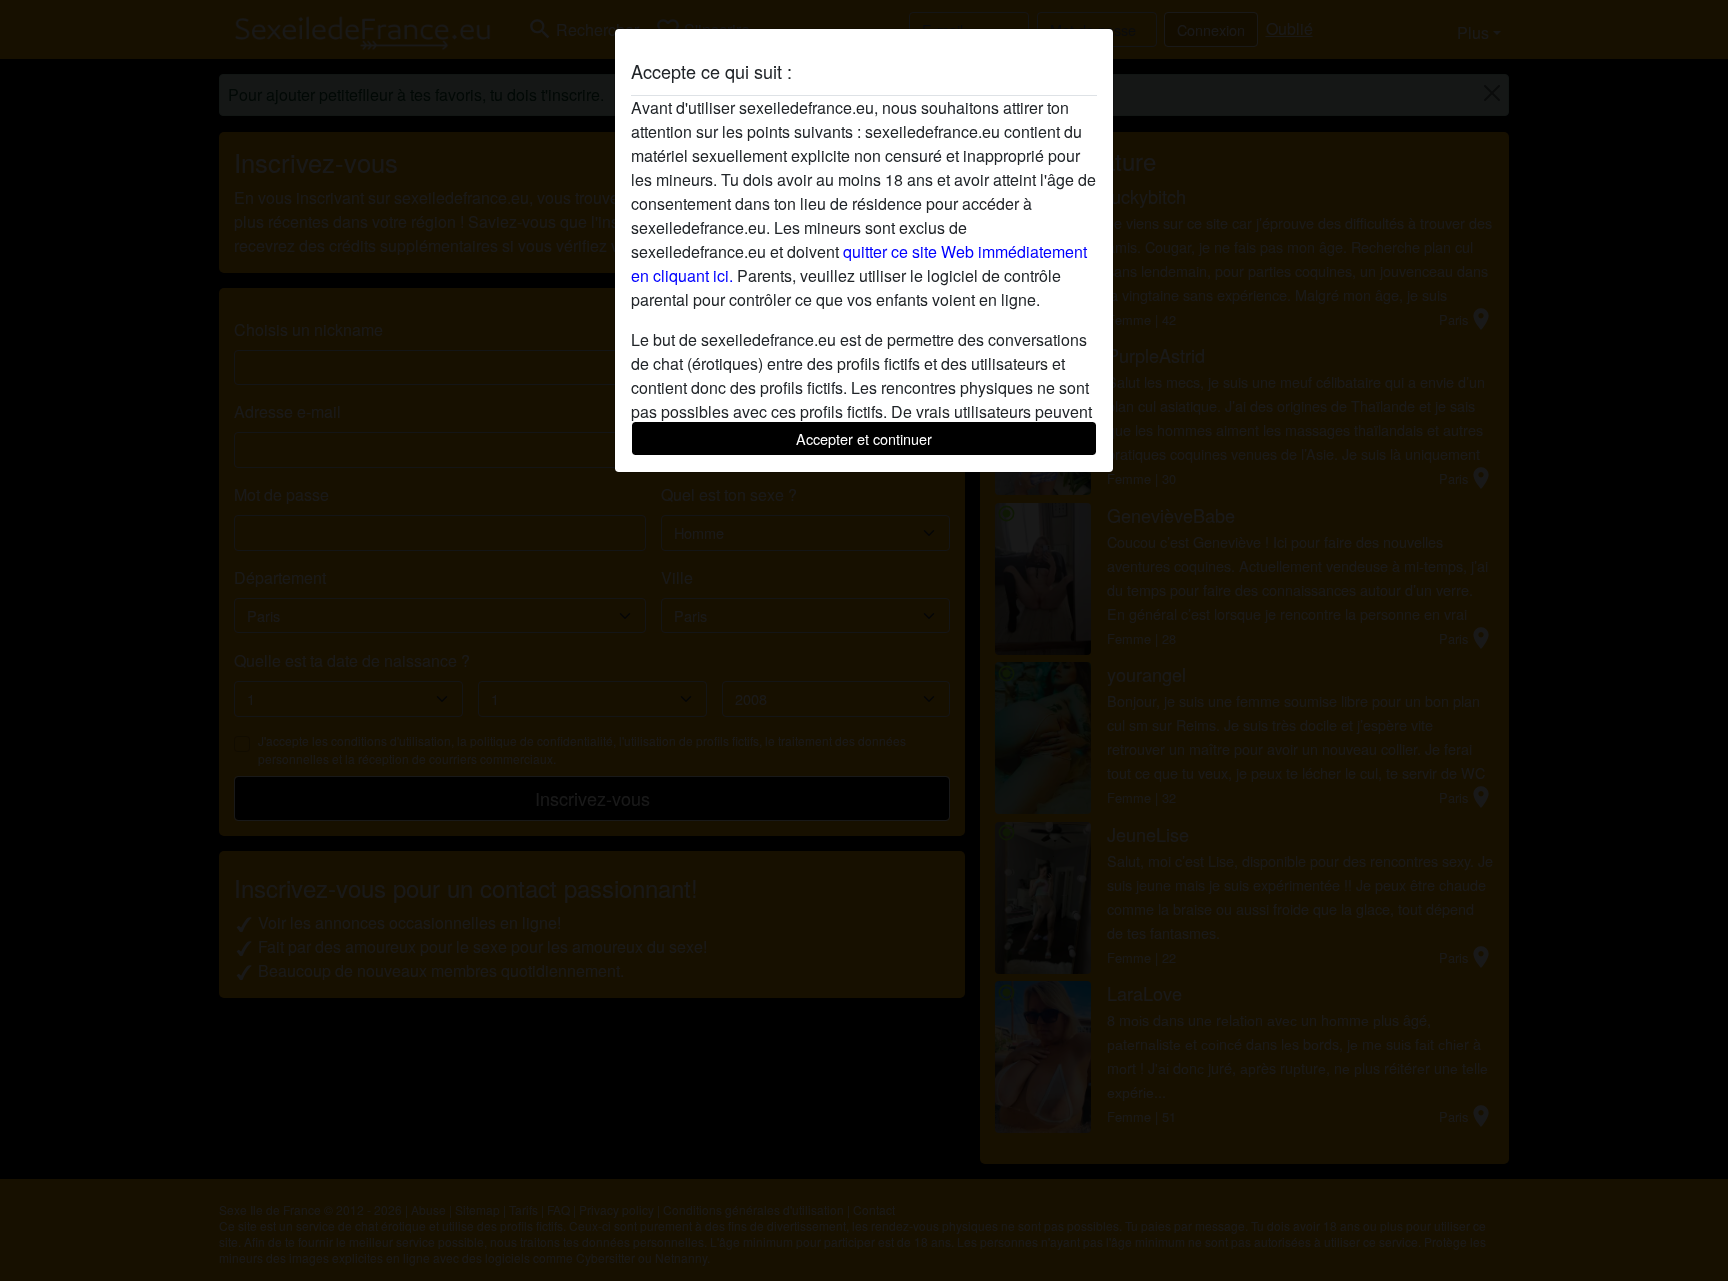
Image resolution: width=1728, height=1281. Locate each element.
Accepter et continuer (864, 438)
